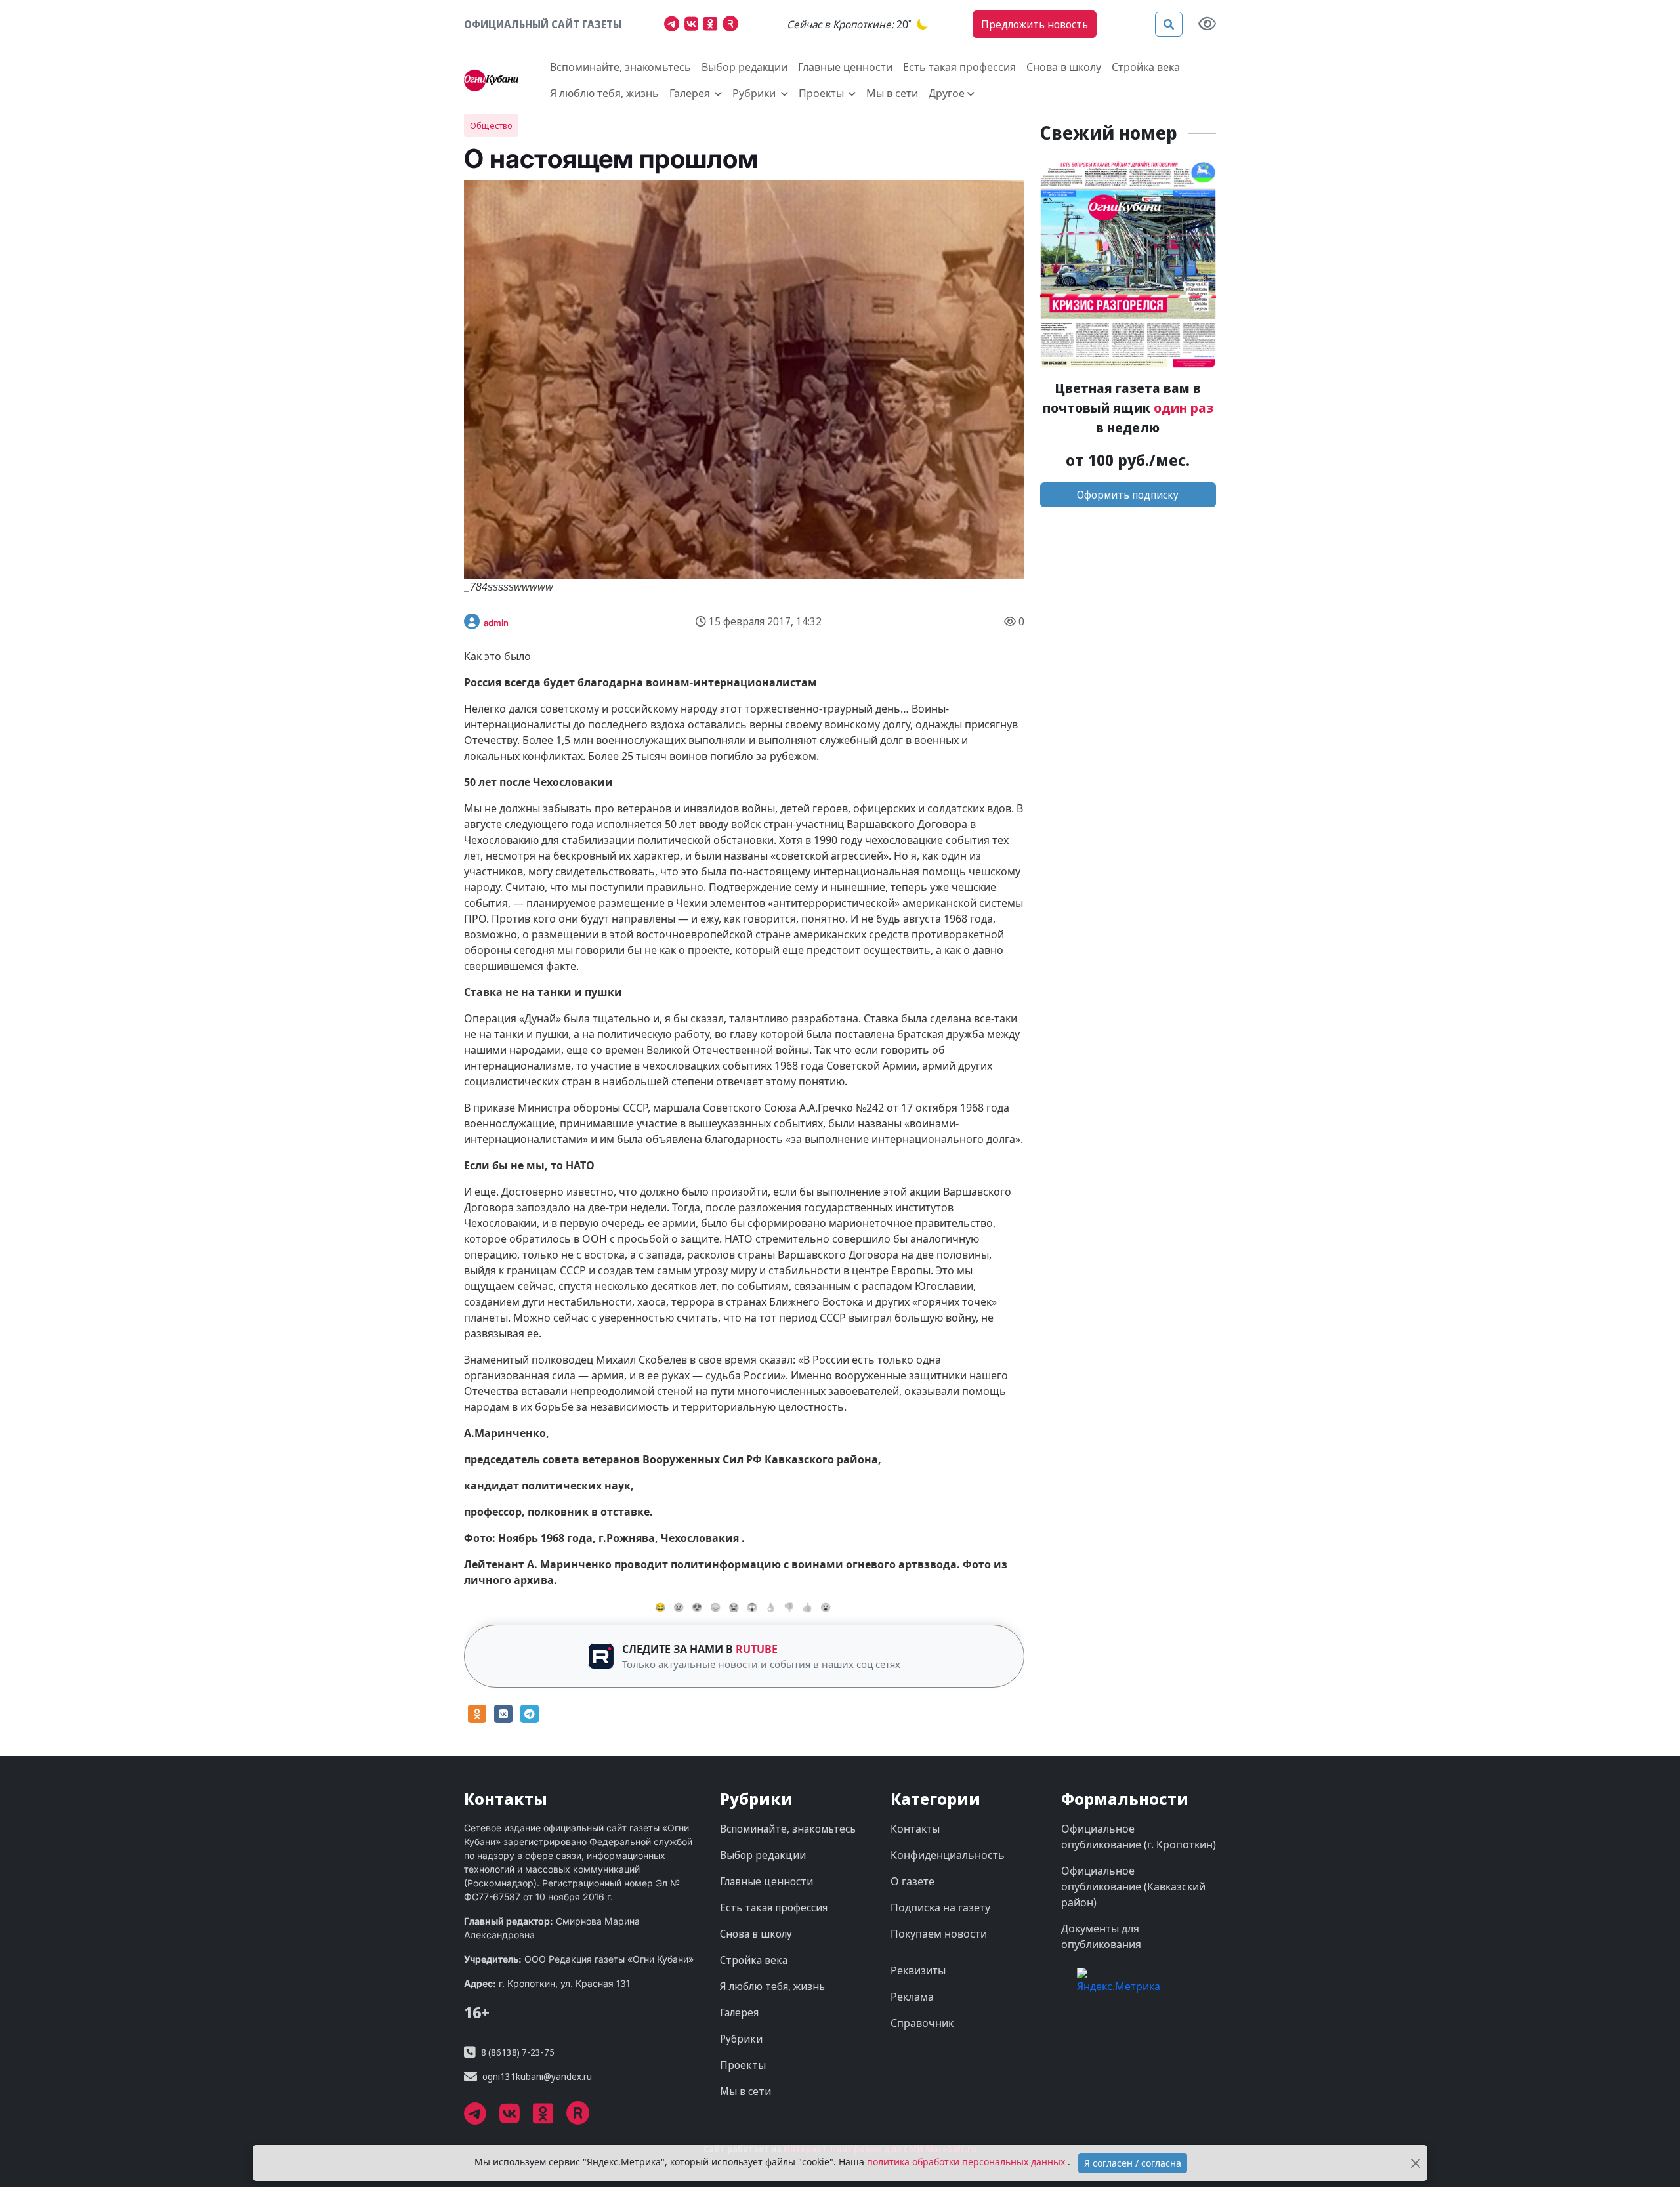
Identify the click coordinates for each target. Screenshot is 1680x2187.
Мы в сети (892, 93)
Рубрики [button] (755, 93)
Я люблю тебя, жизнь (604, 93)
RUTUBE (757, 1649)
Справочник (922, 2023)
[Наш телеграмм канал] (674, 26)
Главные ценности (845, 67)
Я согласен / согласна (1133, 2163)
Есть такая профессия (959, 67)
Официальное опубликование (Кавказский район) (1133, 1886)
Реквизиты (918, 1970)
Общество (491, 125)
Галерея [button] (691, 93)
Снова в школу (1064, 67)
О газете (913, 1881)
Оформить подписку (1128, 495)
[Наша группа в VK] (694, 26)
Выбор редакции (745, 67)
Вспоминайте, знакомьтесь (620, 67)
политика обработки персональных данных (967, 2162)
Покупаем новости (939, 1934)
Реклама (912, 1997)
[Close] (1415, 2163)
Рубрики (741, 2039)
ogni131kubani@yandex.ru (537, 2076)
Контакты (915, 1829)
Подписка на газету (940, 1907)
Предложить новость (1035, 24)
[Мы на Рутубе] (733, 26)
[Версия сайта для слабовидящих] (1207, 25)
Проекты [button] (823, 93)
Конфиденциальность (948, 1855)
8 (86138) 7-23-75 (518, 2052)
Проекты (743, 2065)
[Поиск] (1169, 24)
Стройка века (1146, 67)
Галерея (739, 2012)
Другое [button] (947, 93)
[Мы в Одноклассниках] (713, 26)
